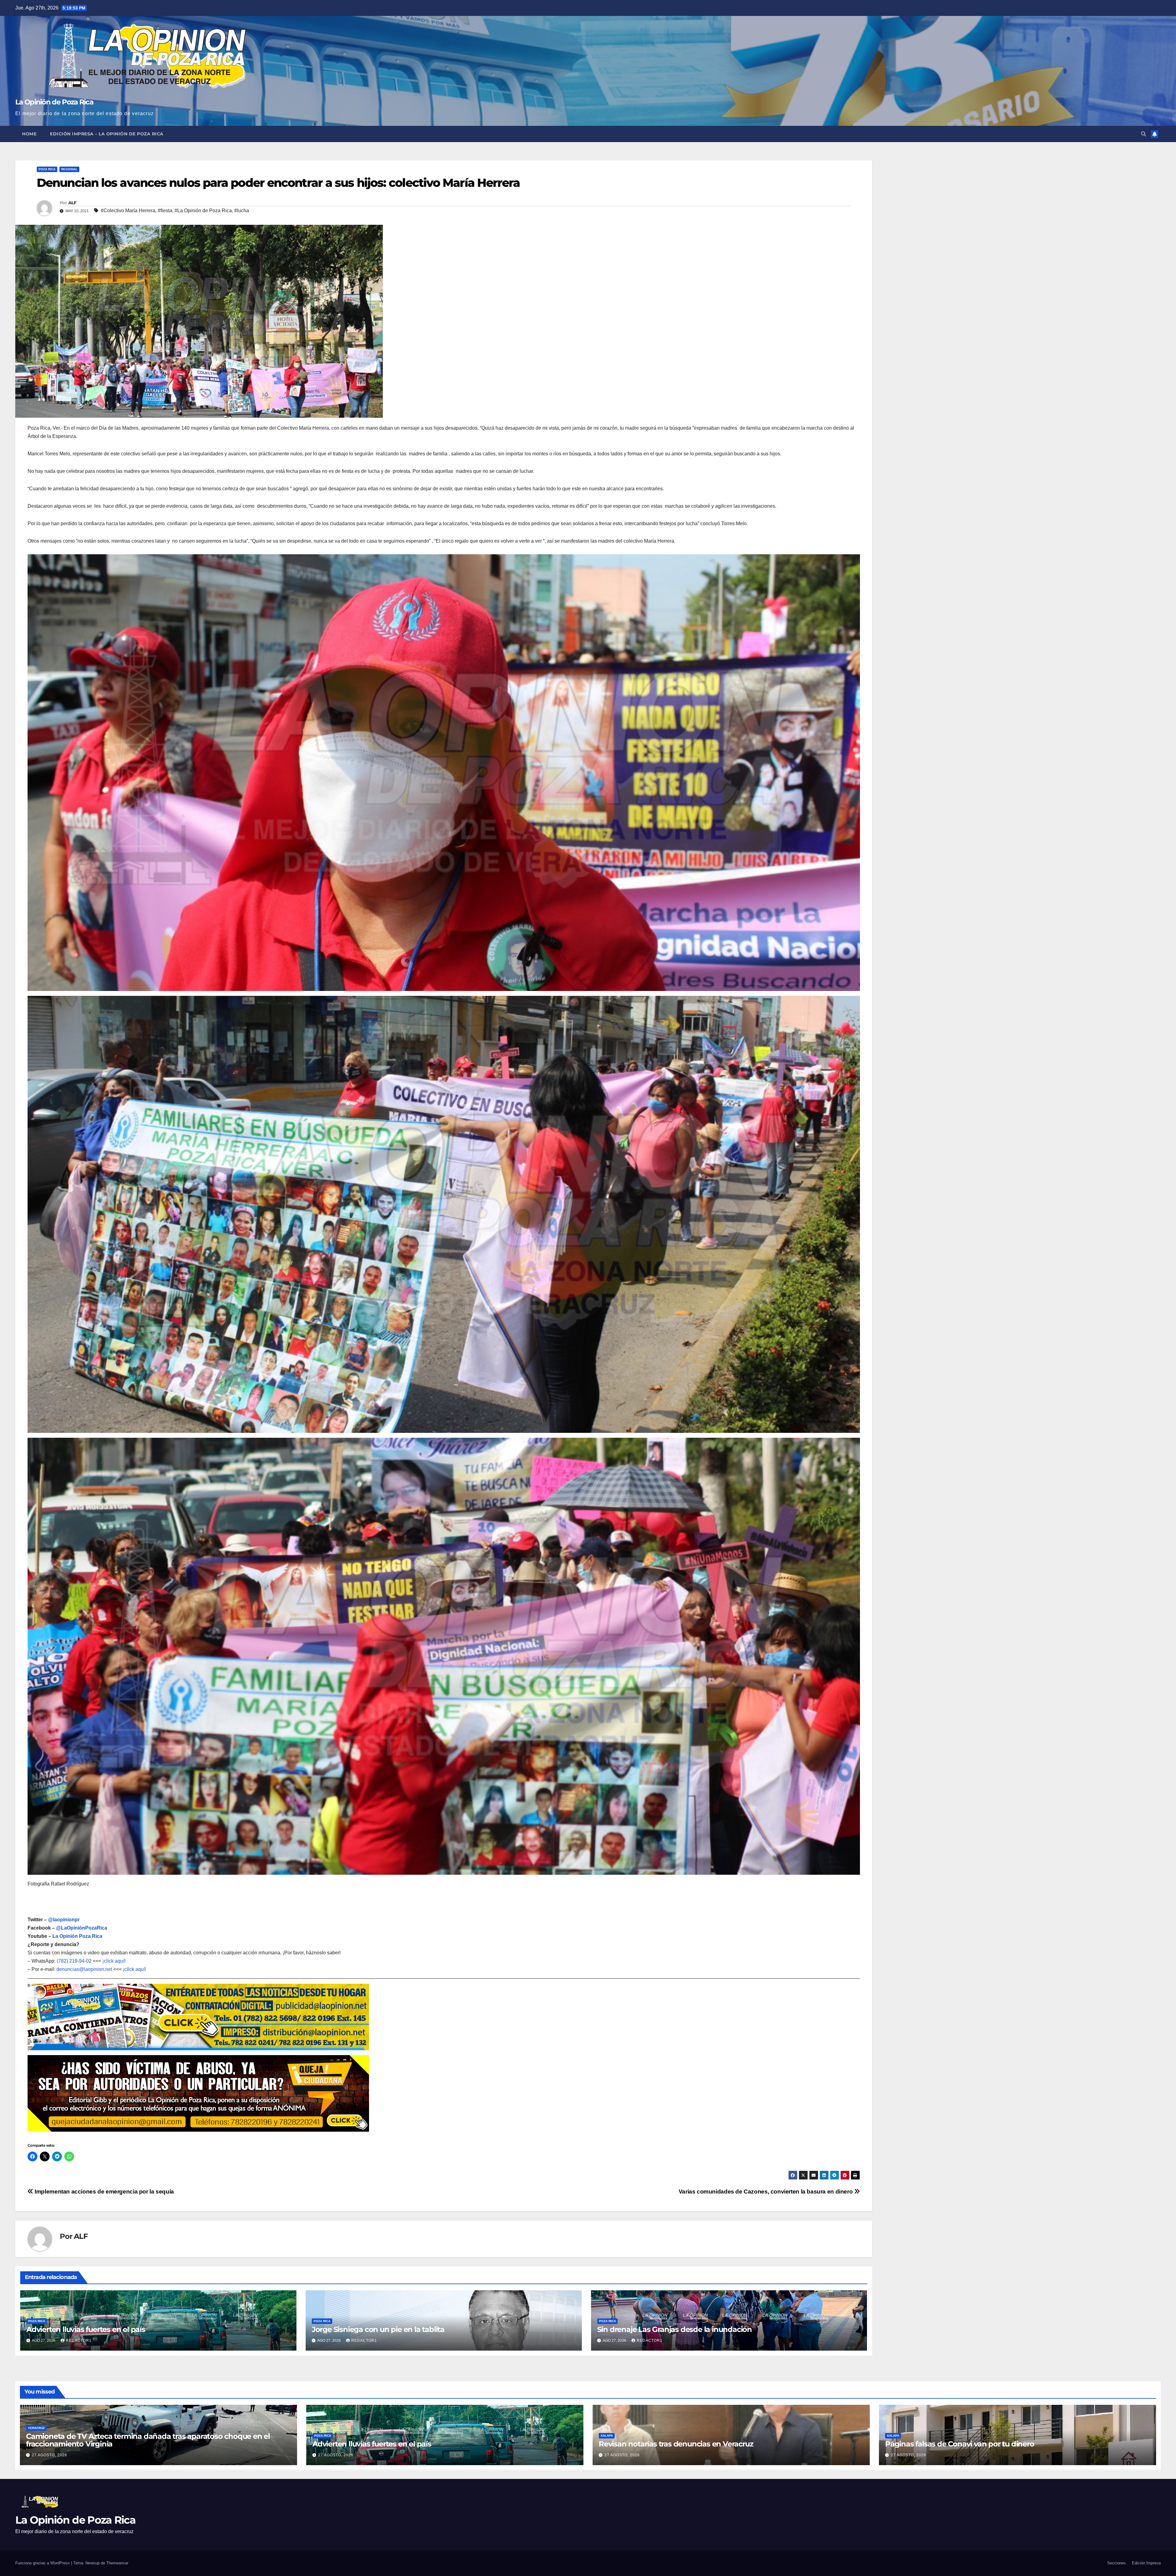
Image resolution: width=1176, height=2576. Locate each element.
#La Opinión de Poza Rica (203, 211)
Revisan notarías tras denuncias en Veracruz (676, 2444)
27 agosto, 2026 (49, 2455)
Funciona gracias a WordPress (43, 2563)
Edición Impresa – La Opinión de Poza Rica (107, 134)
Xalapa (607, 2436)
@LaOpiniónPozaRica (82, 1928)
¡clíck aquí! (114, 1961)
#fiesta (165, 211)
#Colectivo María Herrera (128, 211)
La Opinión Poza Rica (77, 1936)
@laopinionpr (64, 1920)
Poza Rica (47, 169)
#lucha (242, 211)
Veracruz (36, 2428)
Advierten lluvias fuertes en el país (86, 2329)
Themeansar (117, 2563)
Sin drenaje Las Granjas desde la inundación (675, 2329)
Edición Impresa (1146, 2563)
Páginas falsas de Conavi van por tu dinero (960, 2444)
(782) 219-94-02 (74, 1961)
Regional (69, 169)
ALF (72, 203)
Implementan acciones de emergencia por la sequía (104, 2192)
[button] (1144, 134)
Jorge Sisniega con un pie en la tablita (378, 2329)
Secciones (1116, 2563)
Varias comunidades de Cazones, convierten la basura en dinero (766, 2192)
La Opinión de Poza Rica (54, 102)
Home (29, 134)
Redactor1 (79, 2341)
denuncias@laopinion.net (84, 1969)
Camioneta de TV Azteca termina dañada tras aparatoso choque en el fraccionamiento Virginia (148, 2440)
